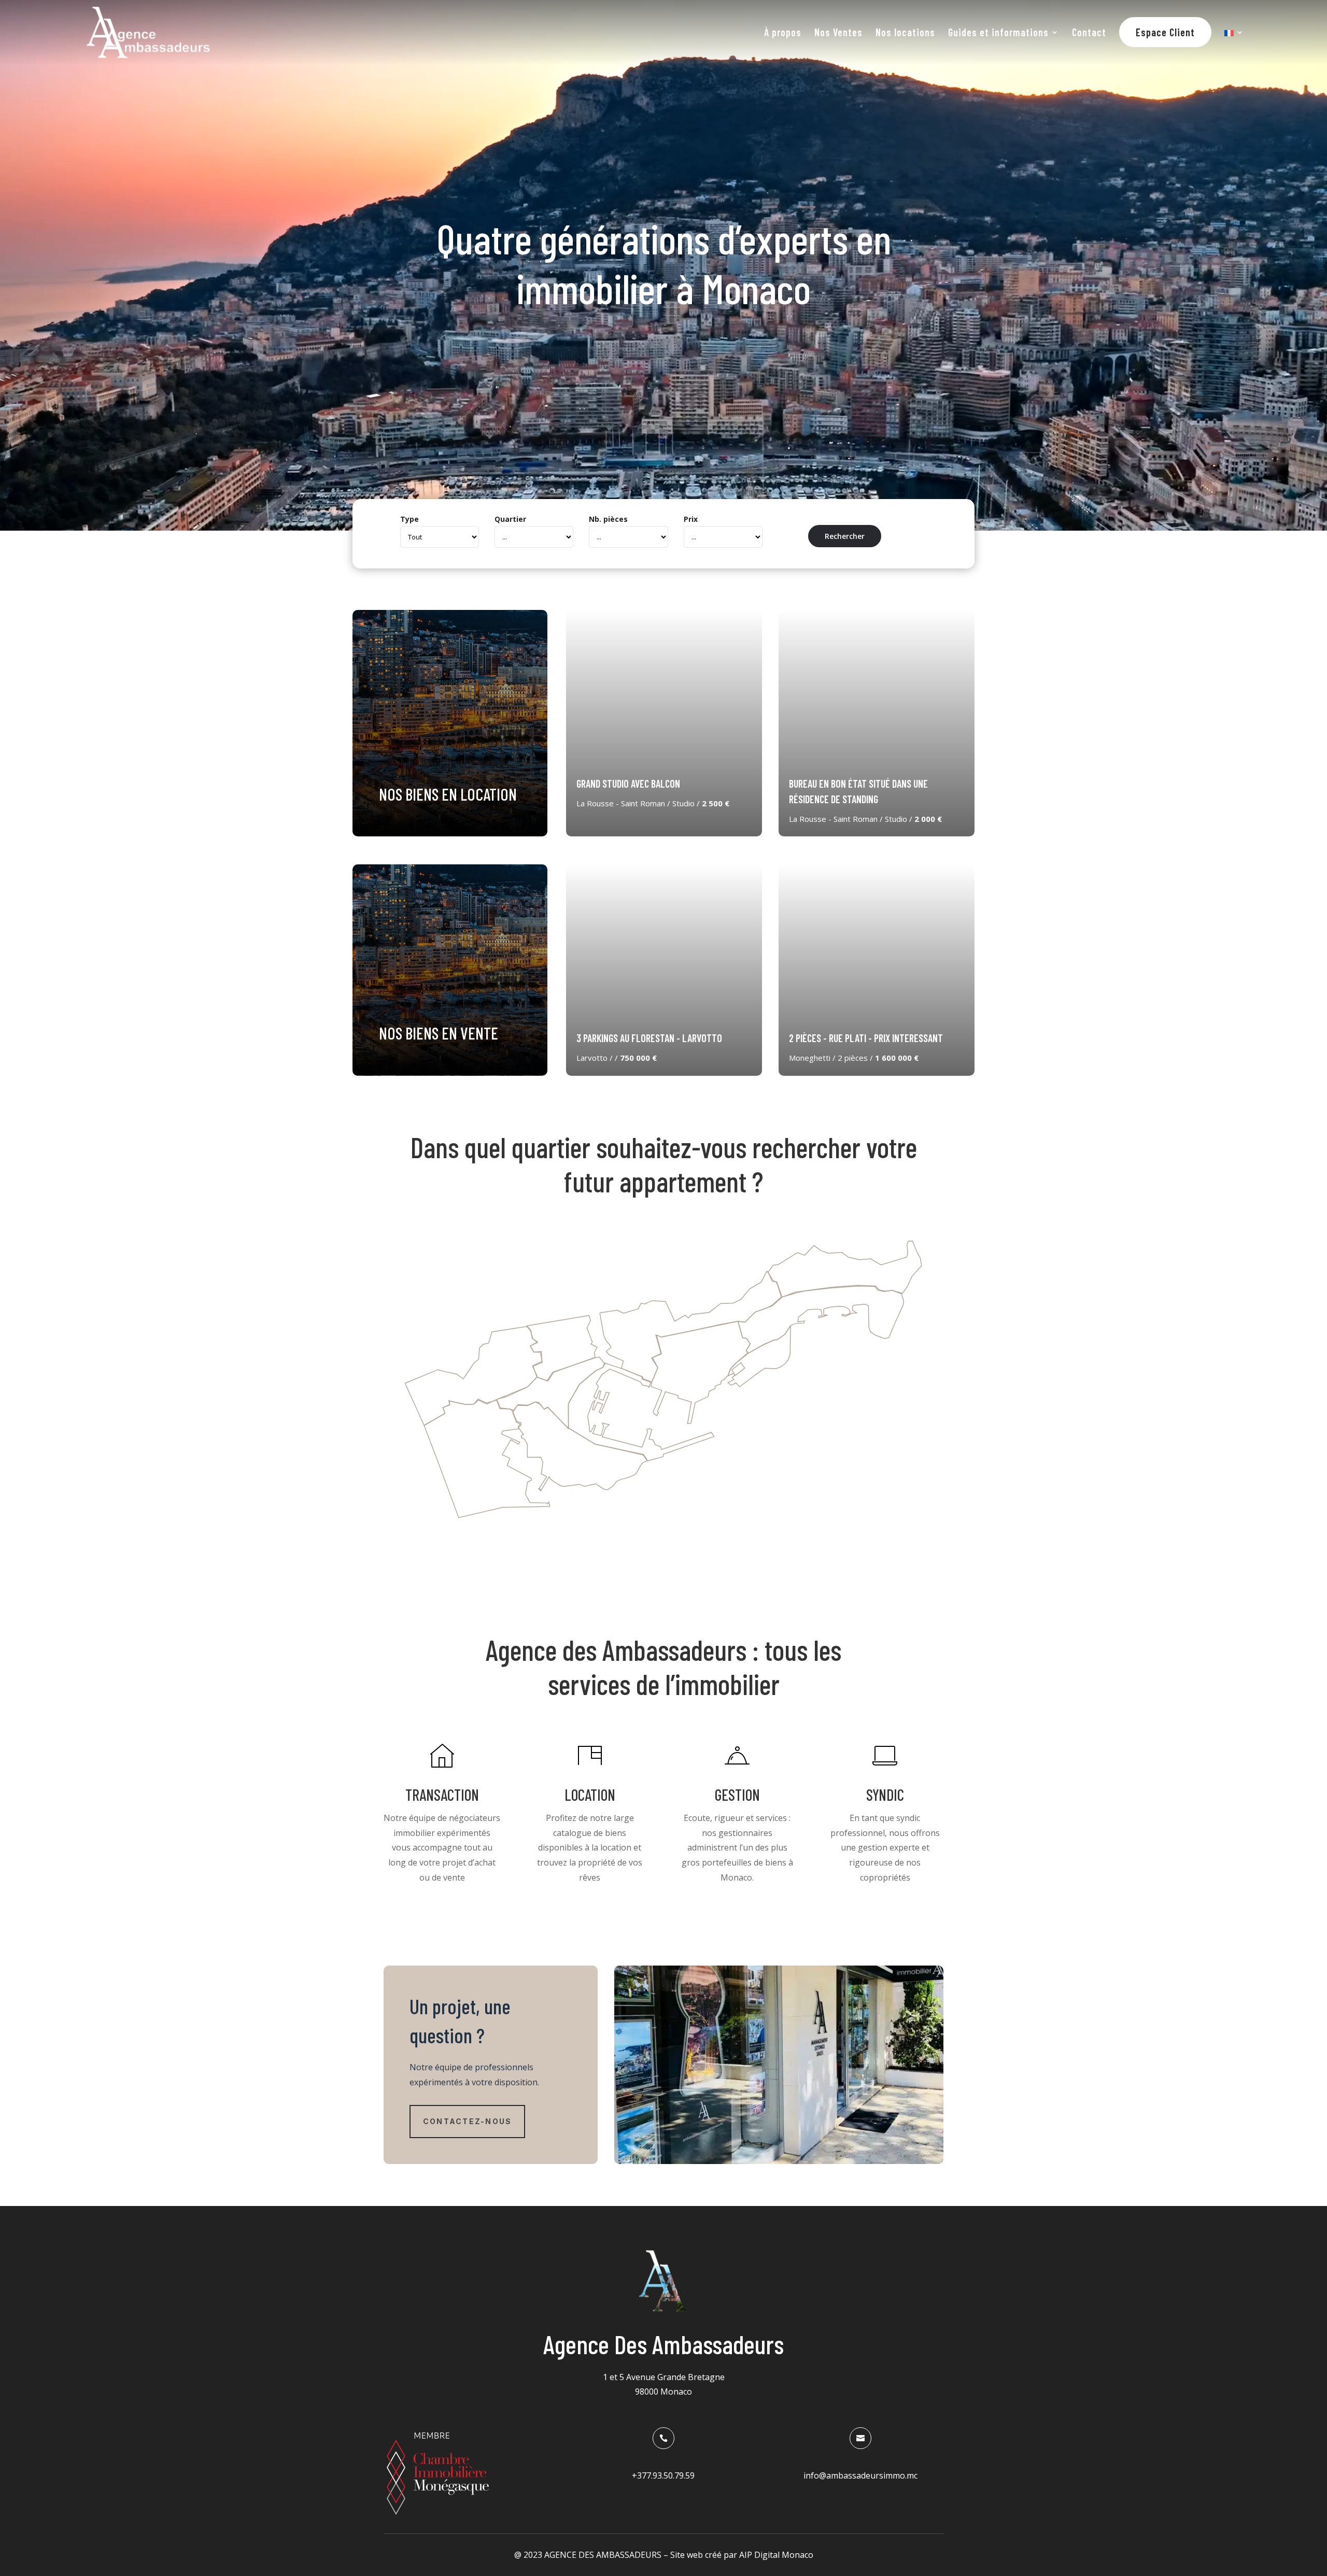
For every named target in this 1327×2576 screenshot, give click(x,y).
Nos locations (905, 33)
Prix (691, 519)
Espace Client (1165, 32)
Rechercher (845, 536)
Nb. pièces (608, 519)
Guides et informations (998, 33)
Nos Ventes (838, 33)
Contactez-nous (467, 2121)
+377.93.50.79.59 (663, 2475)
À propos (783, 33)
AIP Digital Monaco (776, 2555)
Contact (1089, 33)
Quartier (510, 519)
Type (410, 519)
